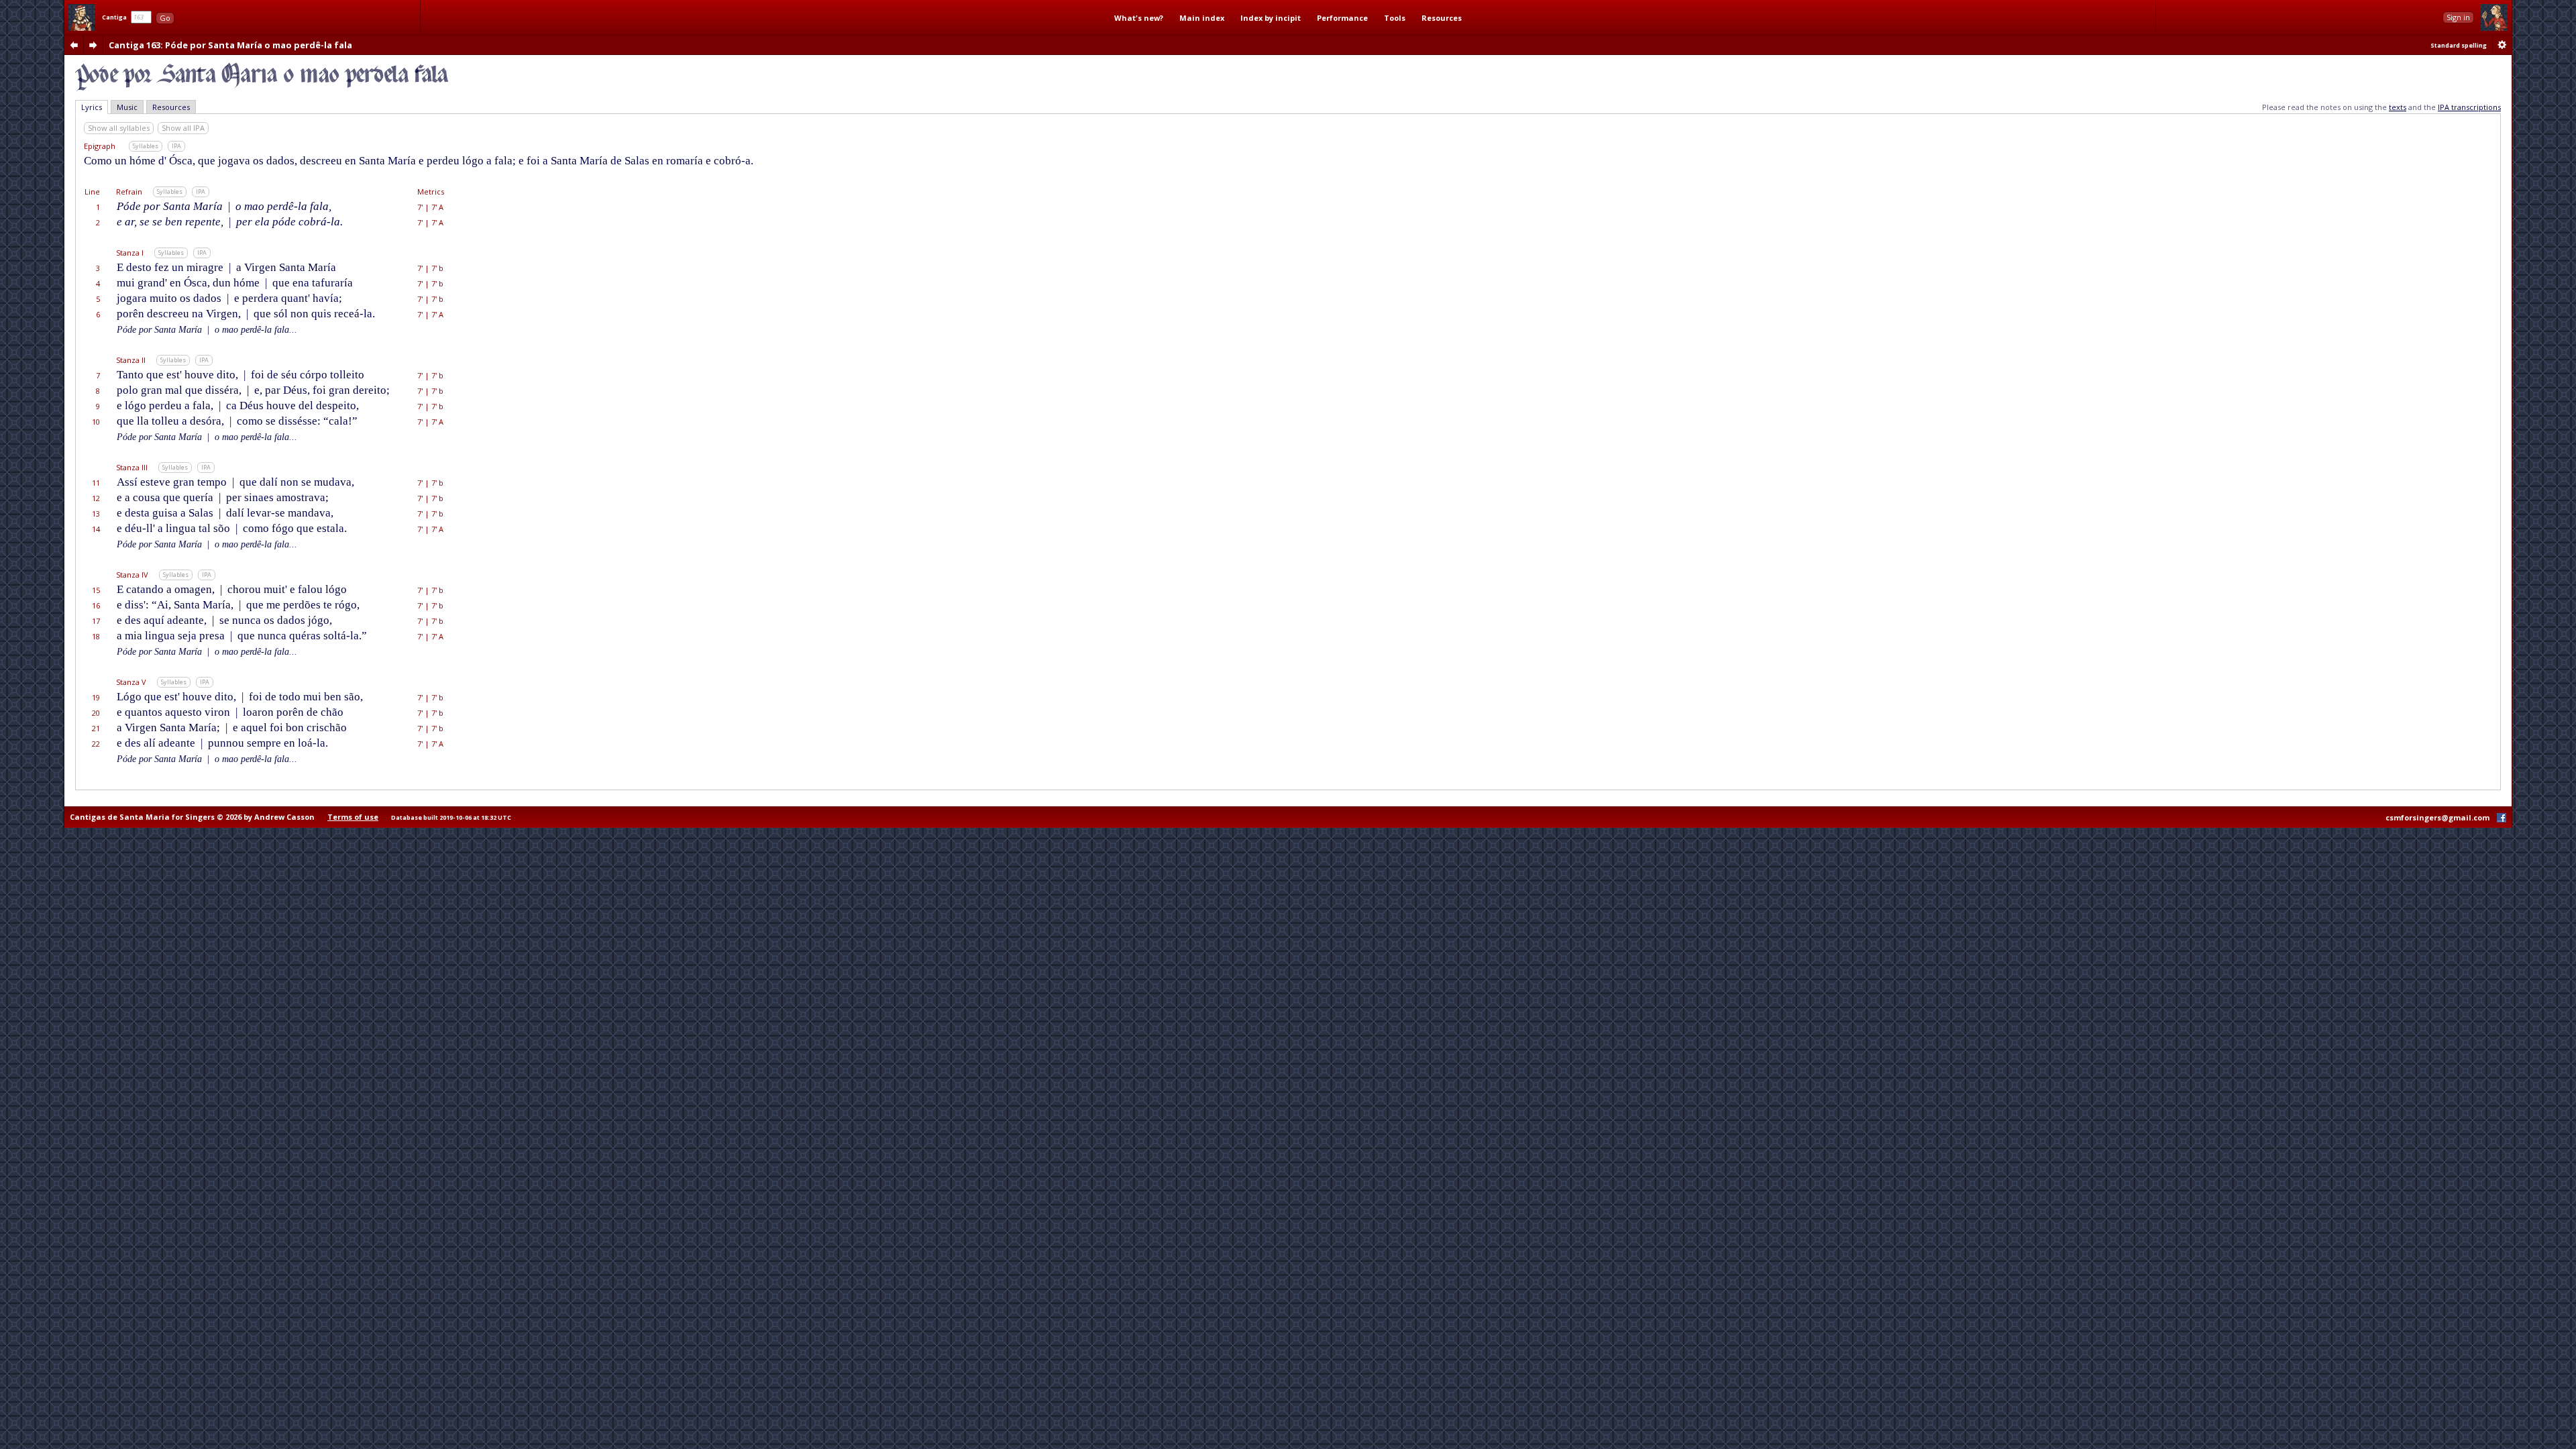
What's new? (1139, 18)
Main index (1202, 18)
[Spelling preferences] (2502, 45)
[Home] (82, 17)
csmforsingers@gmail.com (2437, 817)
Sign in (2458, 17)
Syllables (146, 146)
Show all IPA (183, 128)
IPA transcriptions (2469, 107)
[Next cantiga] (93, 45)
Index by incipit (1271, 18)
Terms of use (353, 817)
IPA (176, 146)
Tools (1395, 18)
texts (2398, 107)
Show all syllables (119, 128)
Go (165, 18)
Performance (1342, 18)
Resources (1442, 18)
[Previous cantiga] (74, 45)
